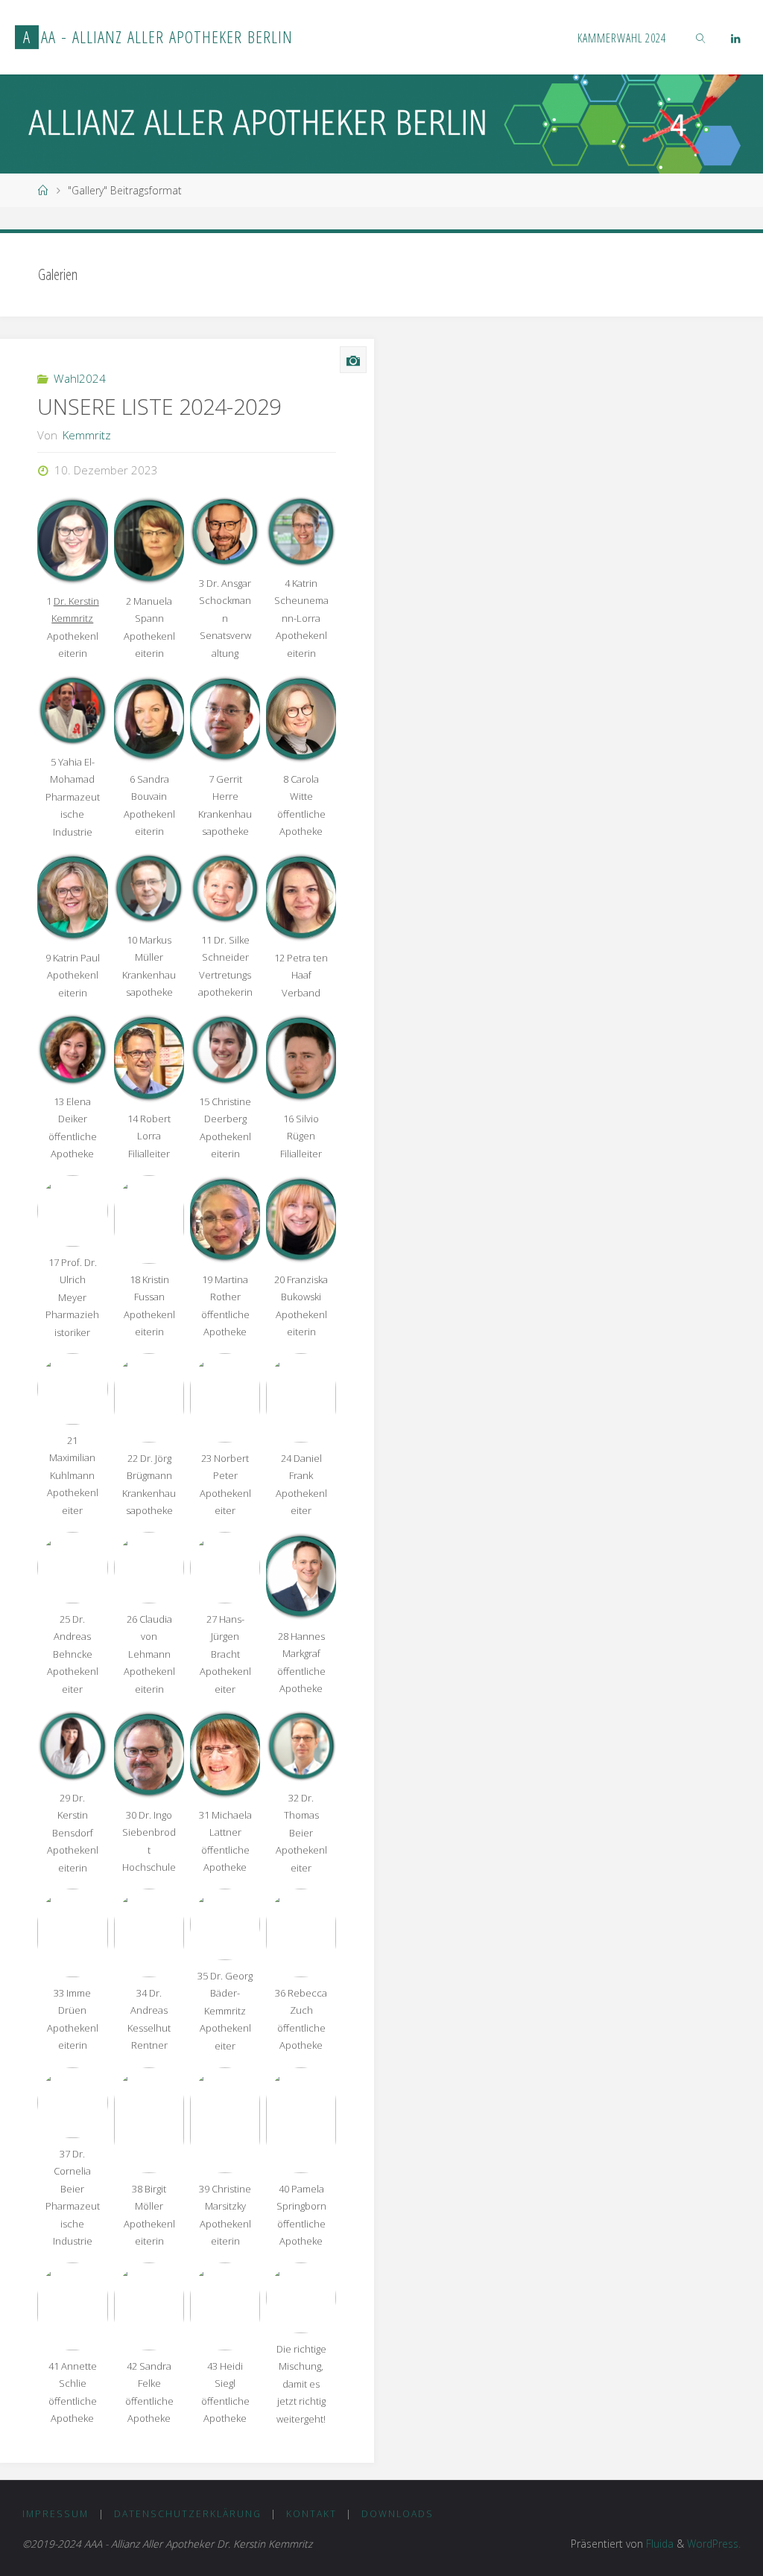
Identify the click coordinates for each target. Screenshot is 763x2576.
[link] (702, 37)
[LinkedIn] (735, 38)
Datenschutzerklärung (188, 2514)
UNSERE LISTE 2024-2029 (159, 407)
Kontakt (311, 2514)
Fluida (658, 2544)
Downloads (398, 2514)
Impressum (56, 2514)
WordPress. (714, 2544)
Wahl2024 (80, 378)
